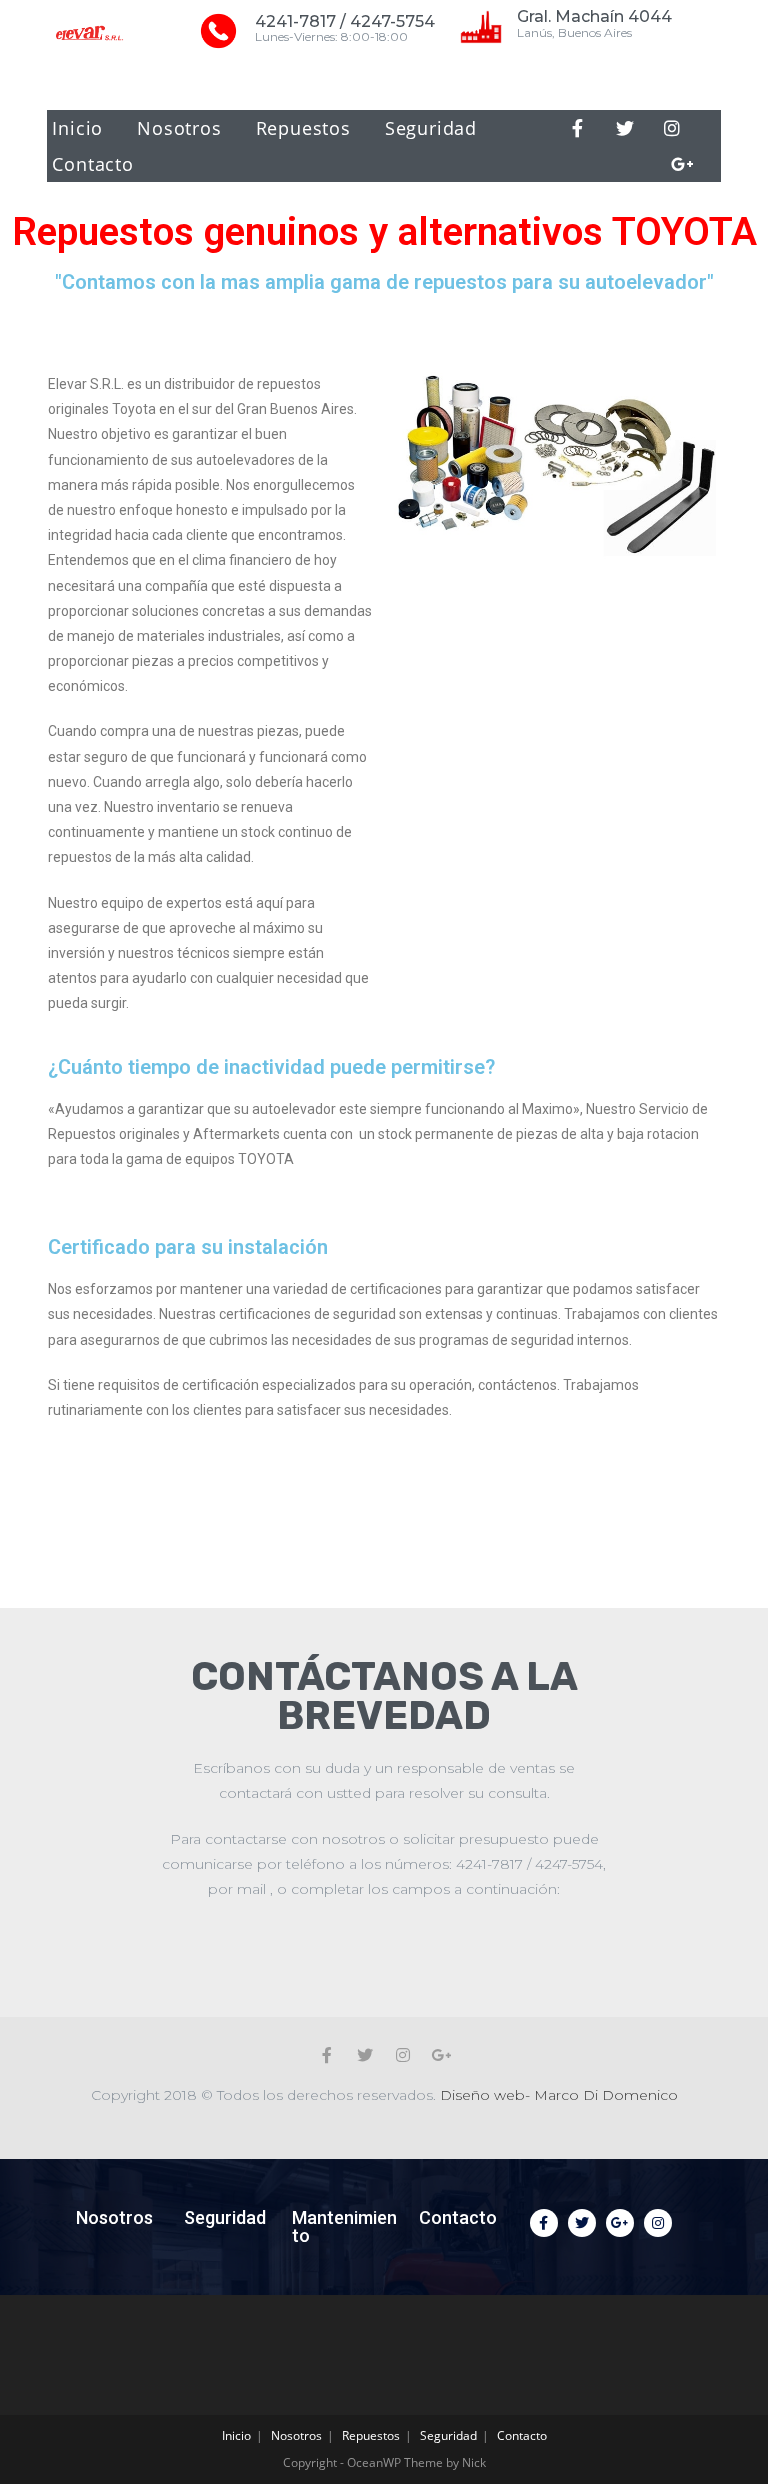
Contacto (92, 164)
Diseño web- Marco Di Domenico (559, 2095)
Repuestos (303, 128)
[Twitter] (625, 128)
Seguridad (431, 128)
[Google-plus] (683, 164)
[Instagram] (672, 128)
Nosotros (179, 128)
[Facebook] (578, 128)
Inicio (77, 128)
